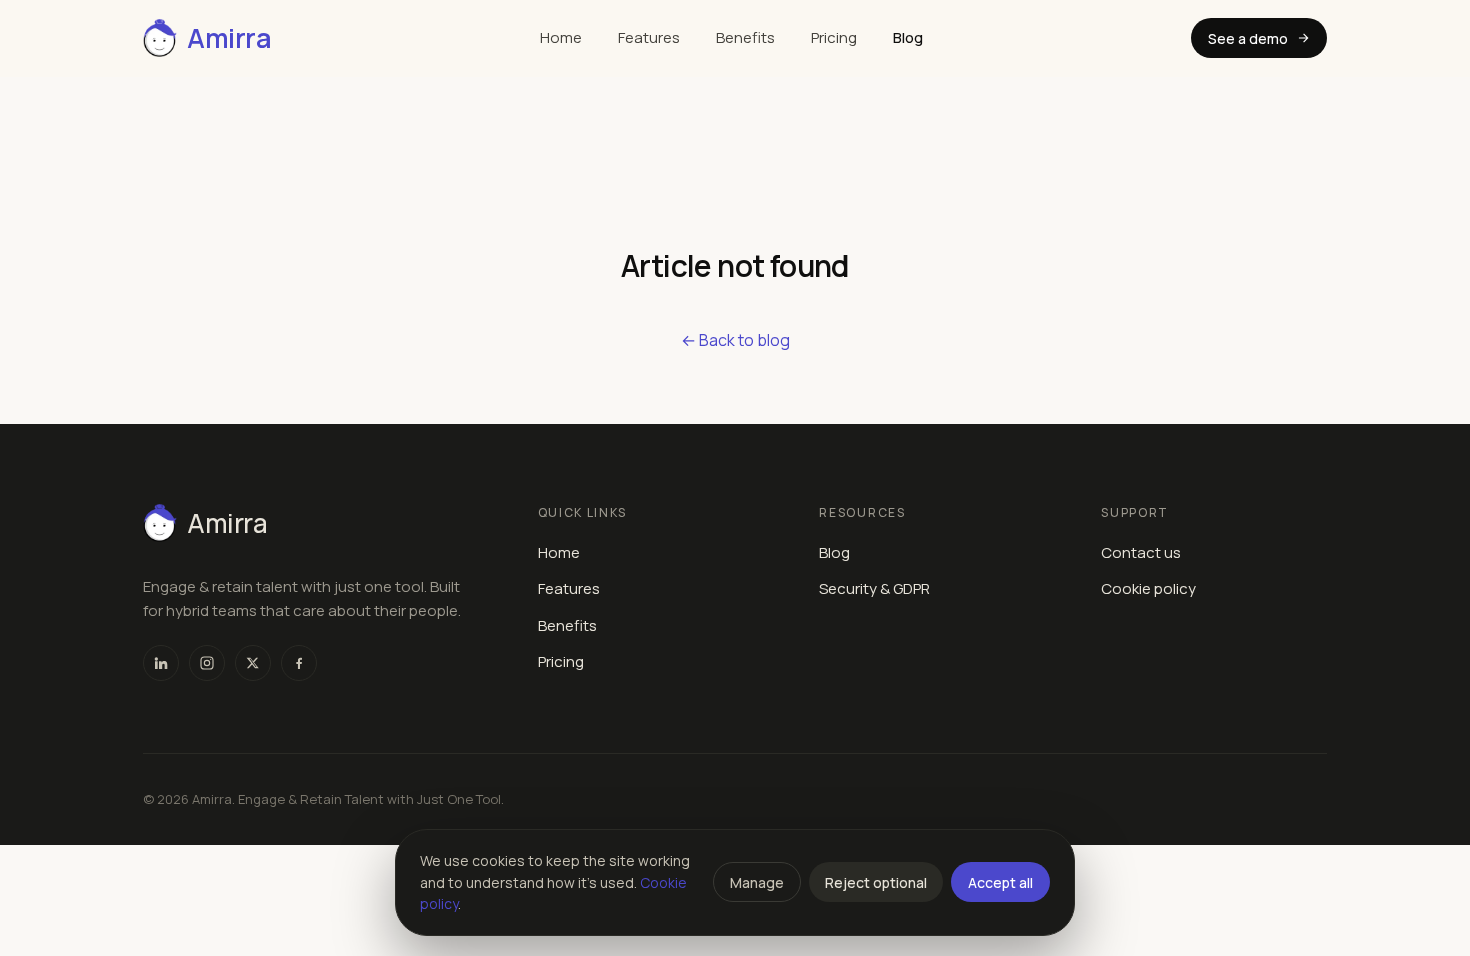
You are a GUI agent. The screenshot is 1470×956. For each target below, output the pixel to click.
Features (649, 37)
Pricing (834, 37)
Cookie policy (1148, 588)
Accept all (1000, 882)
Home (561, 37)
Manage (757, 882)
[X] (253, 663)
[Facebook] (299, 663)
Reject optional (876, 882)
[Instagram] (207, 663)
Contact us (1141, 552)
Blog (908, 37)
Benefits (745, 37)
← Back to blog (735, 340)
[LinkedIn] (161, 663)
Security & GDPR (874, 588)
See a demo (1248, 38)
